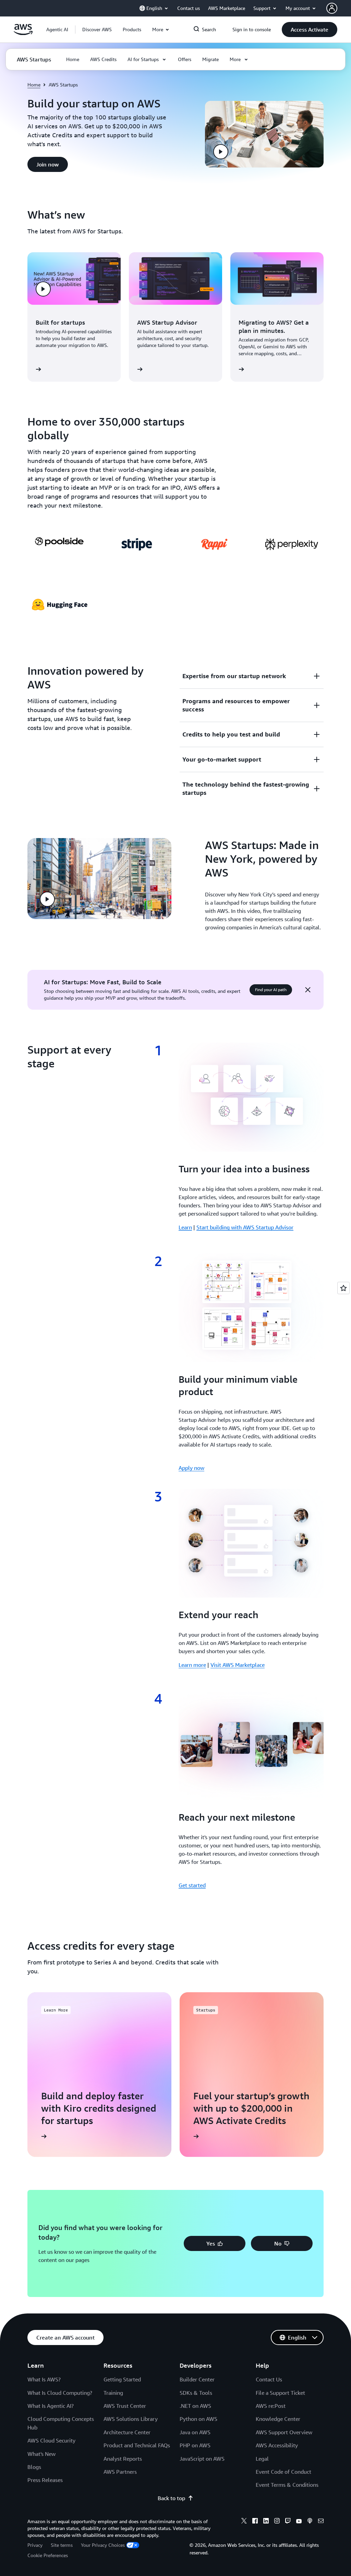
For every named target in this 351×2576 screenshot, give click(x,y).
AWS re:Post (271, 2406)
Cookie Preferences (48, 2555)
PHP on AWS (195, 2445)
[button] (97, 30)
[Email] (321, 2522)
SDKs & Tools (196, 2393)
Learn (185, 1227)
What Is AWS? (44, 2379)
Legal (262, 2459)
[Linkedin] (266, 2522)
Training (113, 2393)
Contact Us (269, 2379)
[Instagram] (277, 2522)
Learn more (192, 1665)
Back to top (171, 2498)
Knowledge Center (278, 2419)
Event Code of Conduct (283, 2472)
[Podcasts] (310, 2522)
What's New (41, 2454)
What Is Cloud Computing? (60, 2393)
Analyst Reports (123, 2459)
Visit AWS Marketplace (238, 1665)
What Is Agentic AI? (51, 2406)
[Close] (308, 990)
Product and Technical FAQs (137, 2445)
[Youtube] (299, 2522)
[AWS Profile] (332, 8)
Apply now (191, 1468)
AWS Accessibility (277, 2445)
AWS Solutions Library (131, 2419)
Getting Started (122, 2379)
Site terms (62, 2545)
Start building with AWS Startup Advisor (245, 1227)
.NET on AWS (195, 2406)
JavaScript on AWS (202, 2459)
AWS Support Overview (284, 2432)
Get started (192, 1885)
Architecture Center (127, 2432)
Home (34, 85)
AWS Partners (120, 2472)
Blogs (34, 2467)
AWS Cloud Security (51, 2440)
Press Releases (45, 2480)
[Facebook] (255, 2522)
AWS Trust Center (125, 2406)
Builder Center (197, 2379)
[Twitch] (288, 2522)
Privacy (35, 2545)
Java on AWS (195, 2432)
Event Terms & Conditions (287, 2485)
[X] (244, 2522)
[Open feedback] (343, 1288)
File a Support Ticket (280, 2393)
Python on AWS (198, 2419)
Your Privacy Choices (103, 2545)
